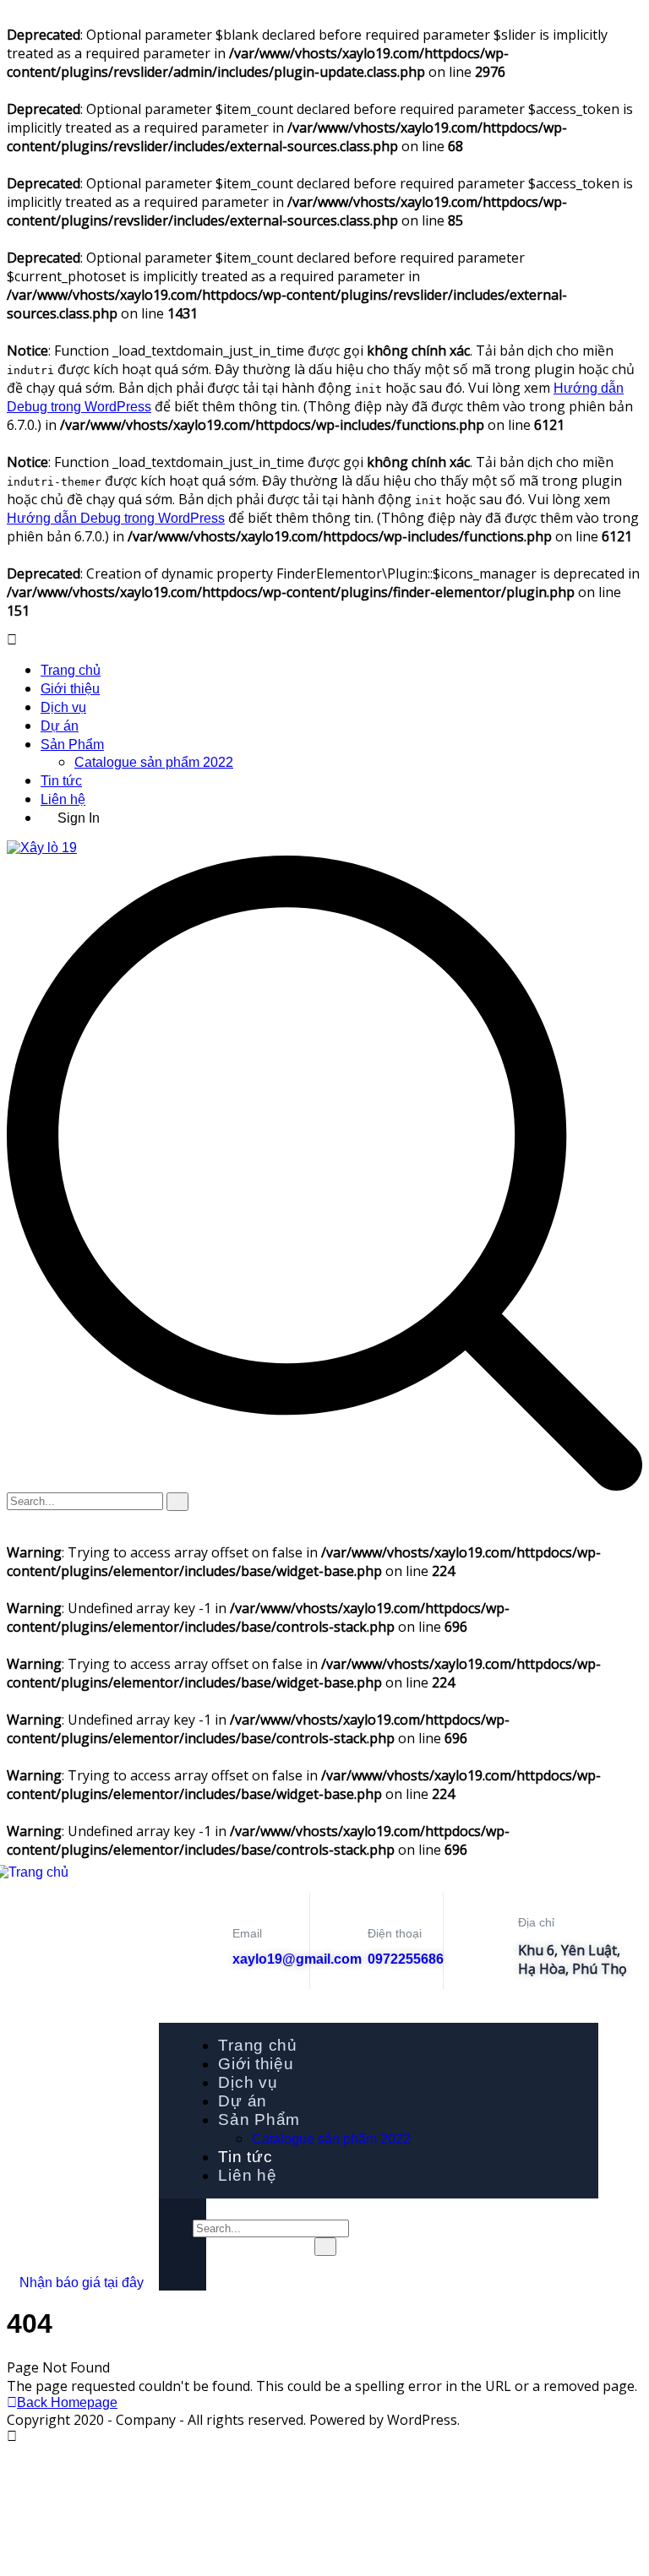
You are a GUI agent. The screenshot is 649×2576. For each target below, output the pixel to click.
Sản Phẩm (72, 745)
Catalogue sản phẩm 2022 (154, 762)
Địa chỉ (536, 1922)
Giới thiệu (70, 689)
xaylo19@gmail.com (297, 1959)
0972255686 (406, 1959)
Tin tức (61, 781)
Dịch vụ (63, 707)
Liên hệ (63, 799)
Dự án (60, 726)
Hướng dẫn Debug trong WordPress (116, 518)
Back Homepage (67, 2402)
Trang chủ (71, 670)
